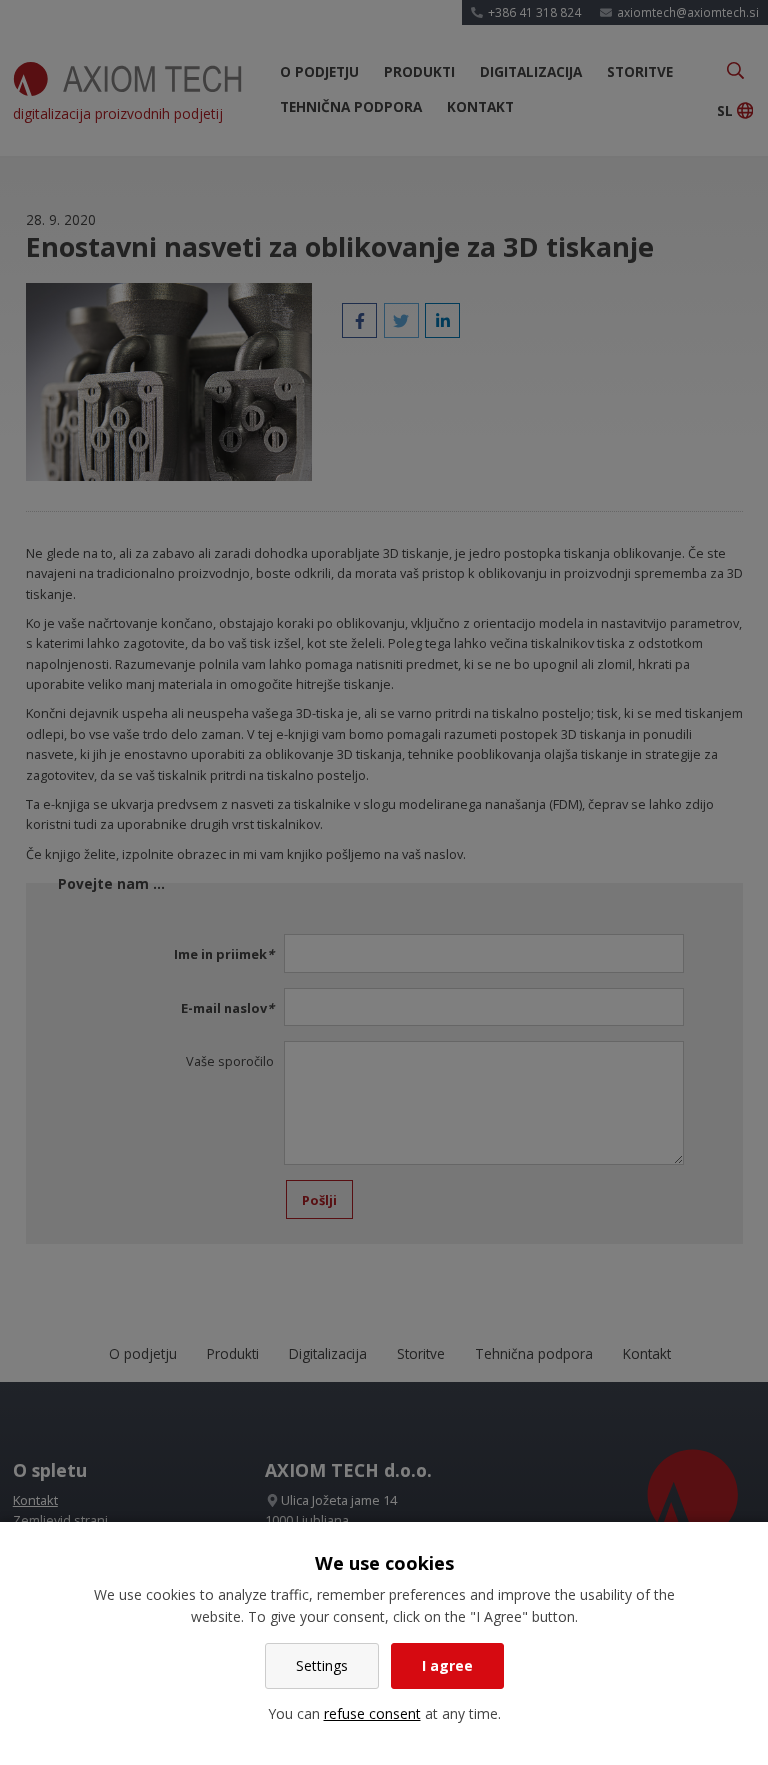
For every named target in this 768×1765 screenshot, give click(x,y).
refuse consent (372, 1713)
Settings (322, 1665)
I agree (447, 1665)
